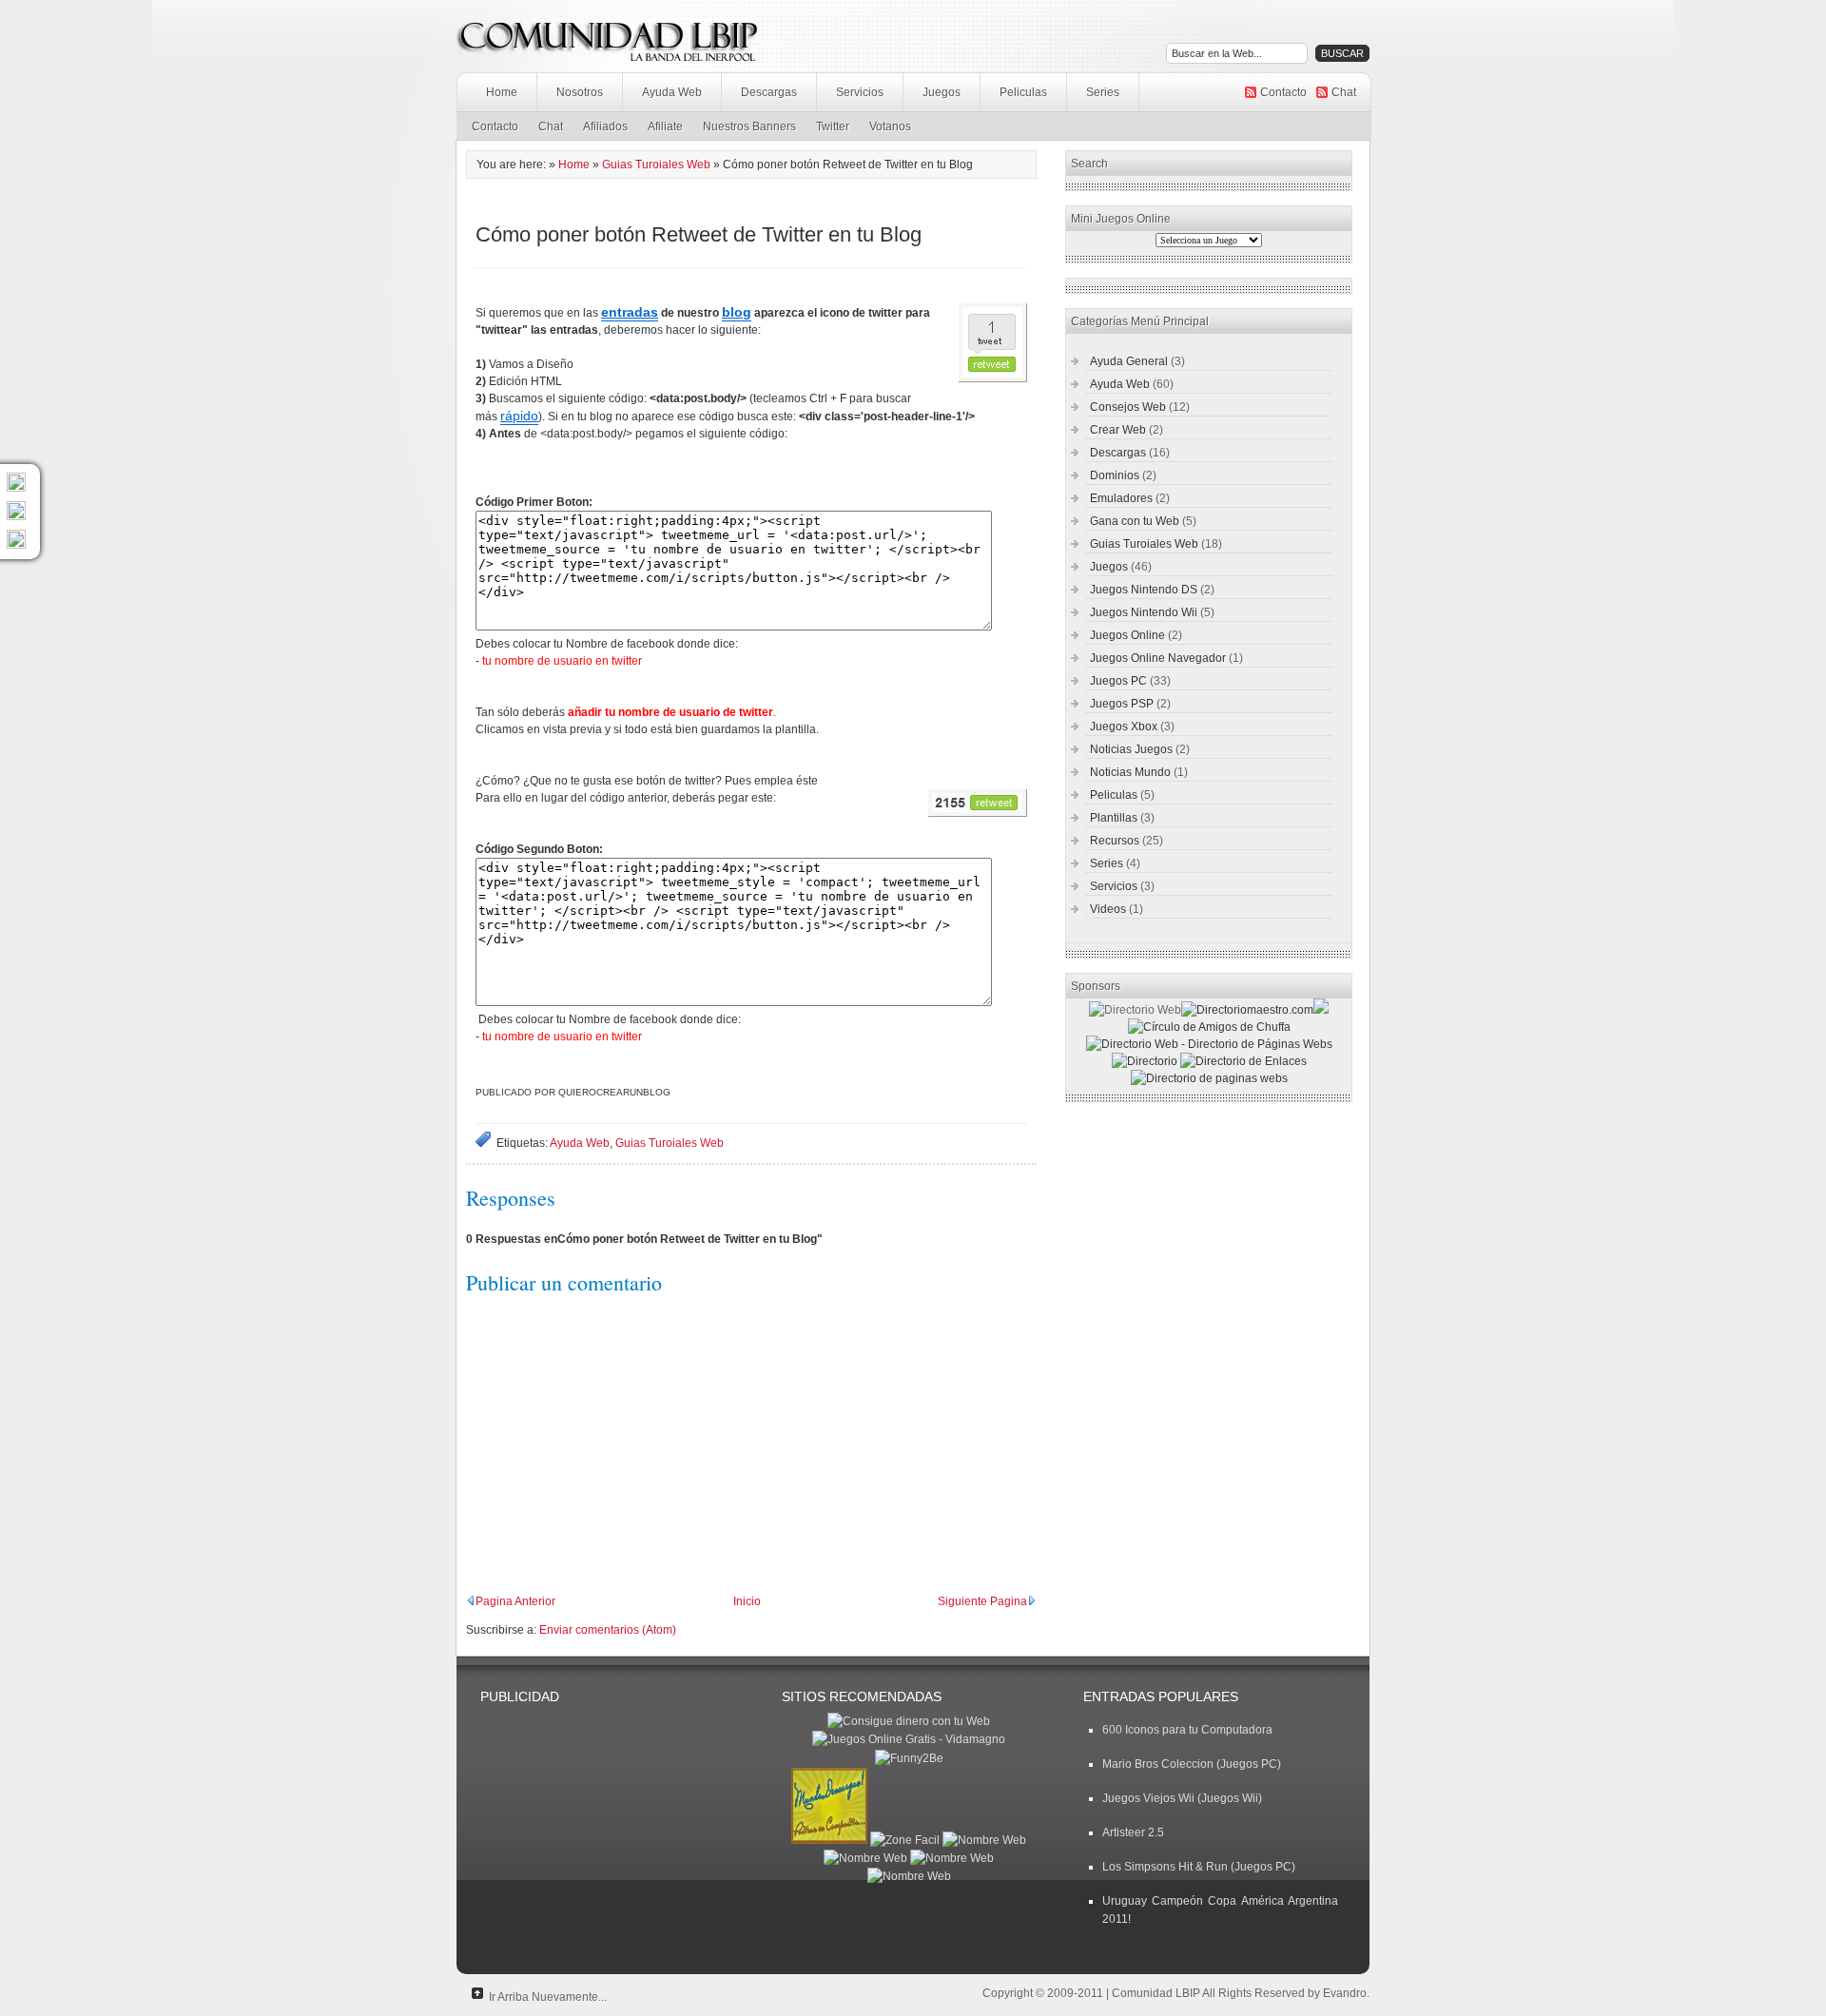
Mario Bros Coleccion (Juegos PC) (1192, 1764)
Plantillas (1114, 818)
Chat (1344, 92)
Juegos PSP (1122, 704)
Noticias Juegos (1131, 749)
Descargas (769, 92)
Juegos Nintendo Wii (1144, 612)
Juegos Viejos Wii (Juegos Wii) (1182, 1798)
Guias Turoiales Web (656, 165)
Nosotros (580, 92)
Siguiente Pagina (982, 1601)
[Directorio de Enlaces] (1243, 1061)
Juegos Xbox (1124, 727)
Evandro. (1346, 1993)
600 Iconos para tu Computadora (1187, 1730)
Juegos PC (1118, 681)
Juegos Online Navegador (1158, 658)
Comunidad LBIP (1156, 1993)
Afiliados (605, 126)
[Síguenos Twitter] (16, 488)
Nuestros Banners (749, 126)
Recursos (1115, 841)
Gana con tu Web (1135, 521)
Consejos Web (1128, 407)
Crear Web (1118, 430)
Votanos (890, 126)
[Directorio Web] (1247, 1010)
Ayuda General (1129, 361)
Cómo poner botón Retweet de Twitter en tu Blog (699, 234)
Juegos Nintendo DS (1144, 590)
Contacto (1283, 92)
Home (502, 92)
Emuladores (1121, 498)
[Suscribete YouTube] (16, 545)
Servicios (860, 92)
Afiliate (665, 126)
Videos (1108, 909)
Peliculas (1023, 92)
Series (1103, 92)
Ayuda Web (672, 92)
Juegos (942, 92)
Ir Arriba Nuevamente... (548, 1997)
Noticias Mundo (1130, 772)
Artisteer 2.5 (1133, 1832)
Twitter (833, 126)
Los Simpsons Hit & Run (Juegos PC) (1199, 1867)
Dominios (1115, 475)
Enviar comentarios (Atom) (608, 1630)
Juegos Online (1127, 635)
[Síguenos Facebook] (16, 516)
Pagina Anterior (515, 1601)
